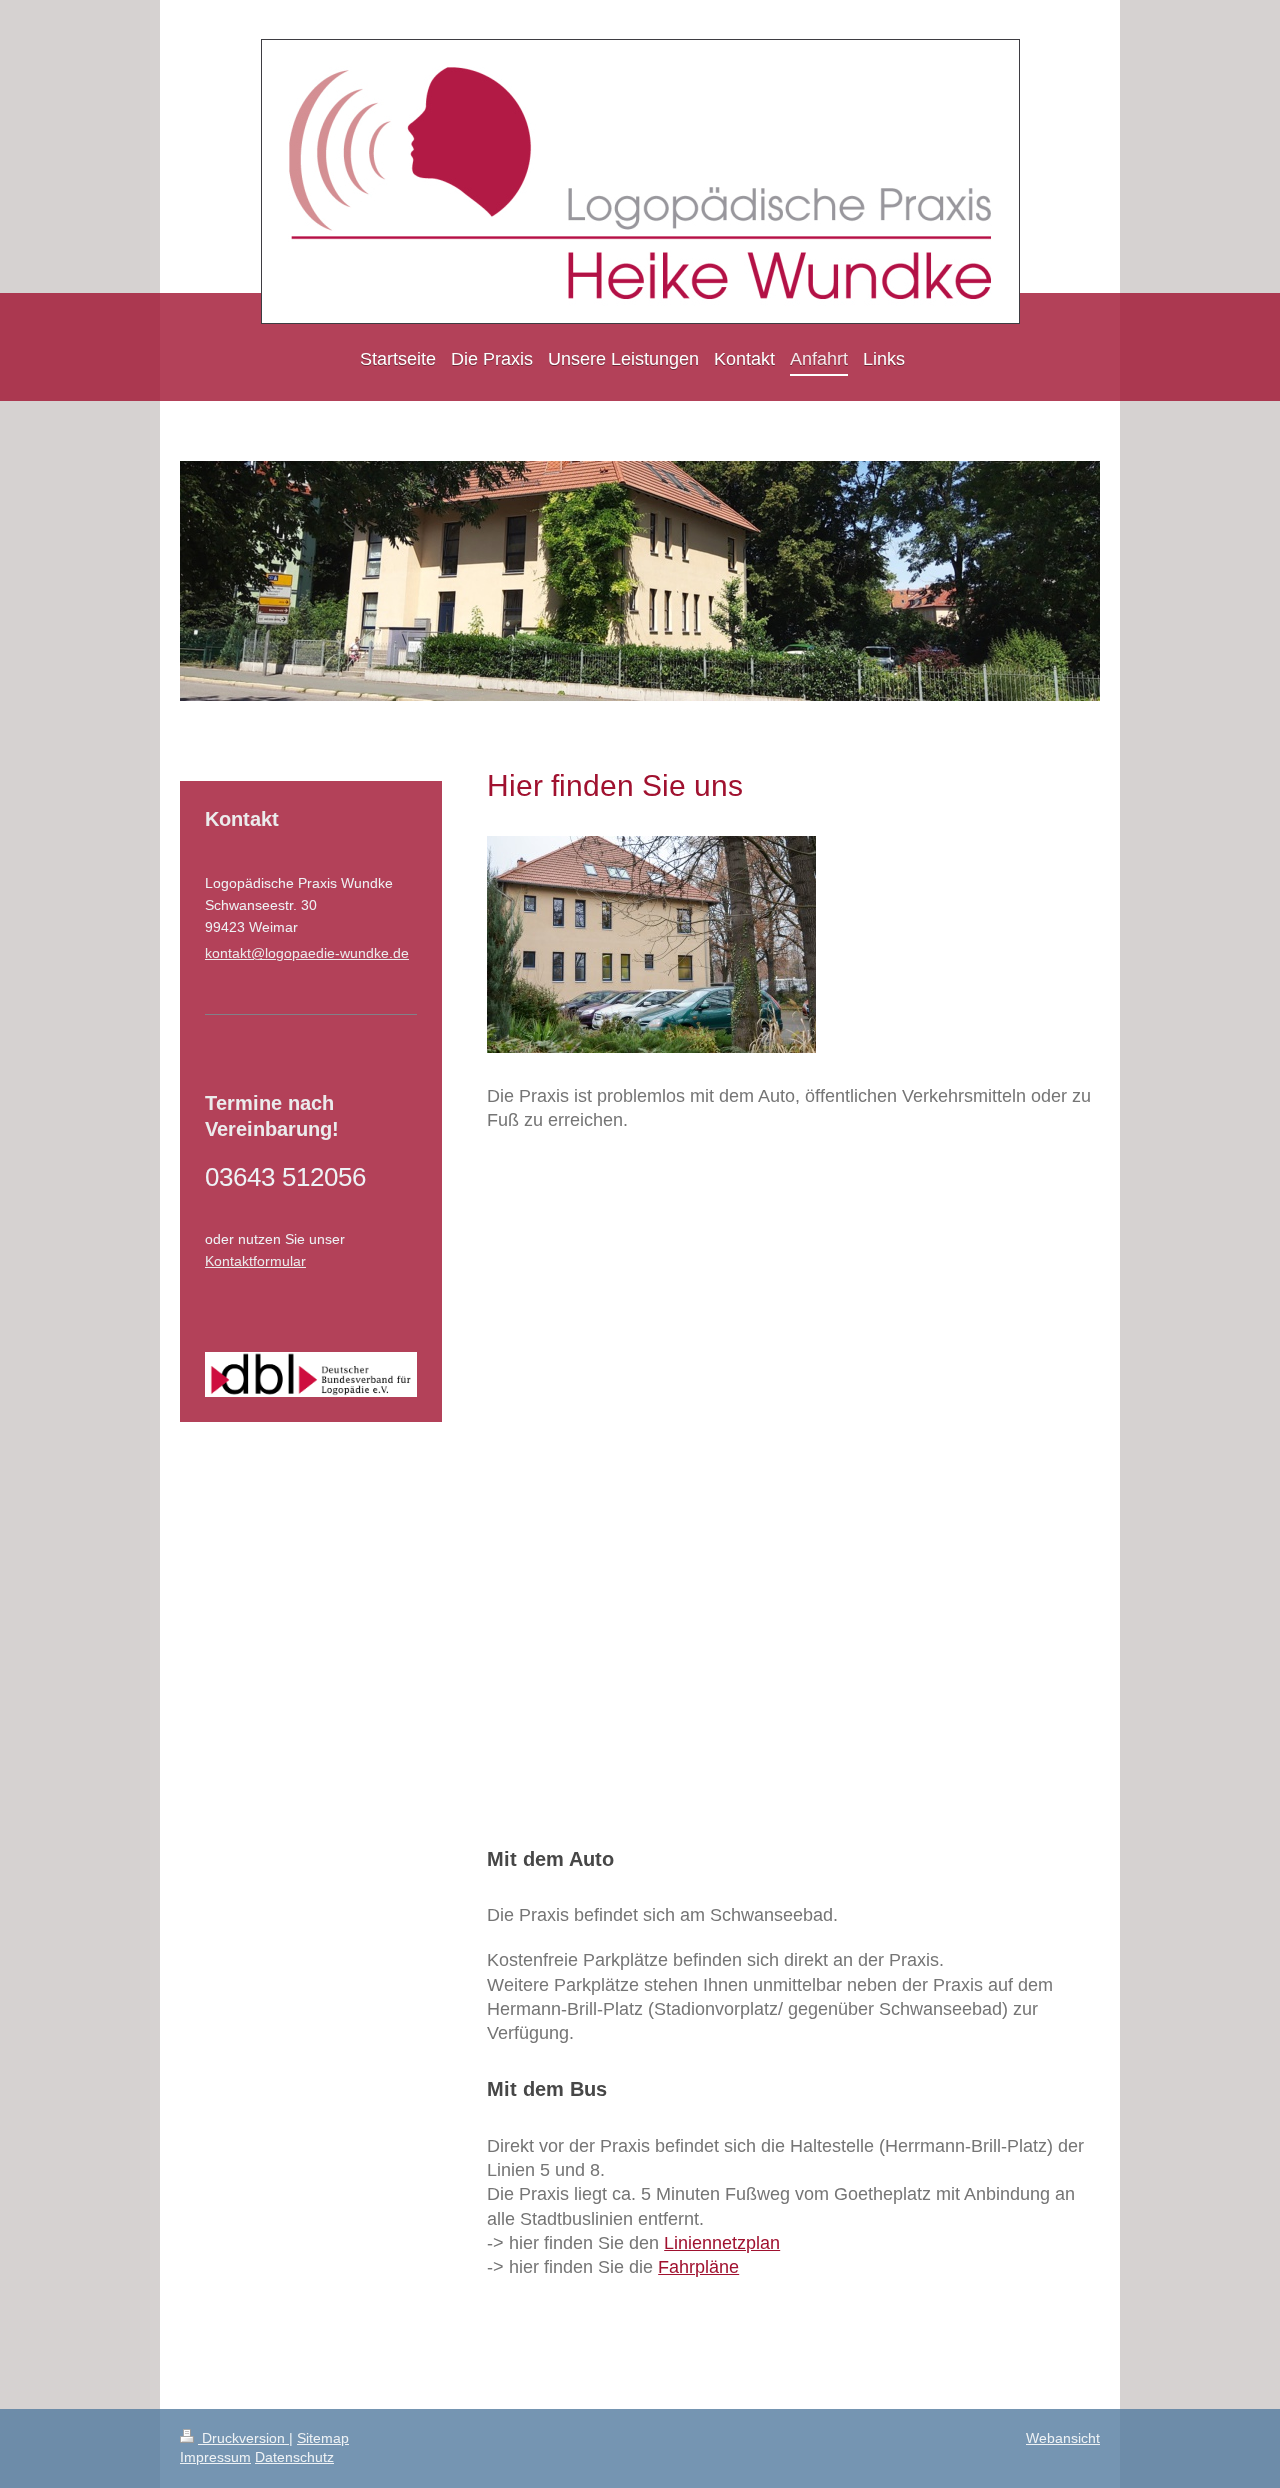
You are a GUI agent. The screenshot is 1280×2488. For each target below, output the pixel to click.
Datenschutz (294, 2457)
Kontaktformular (255, 1261)
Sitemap (323, 2438)
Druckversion (243, 2438)
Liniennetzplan (722, 2243)
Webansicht (1063, 2438)
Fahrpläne (698, 2267)
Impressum (215, 2457)
